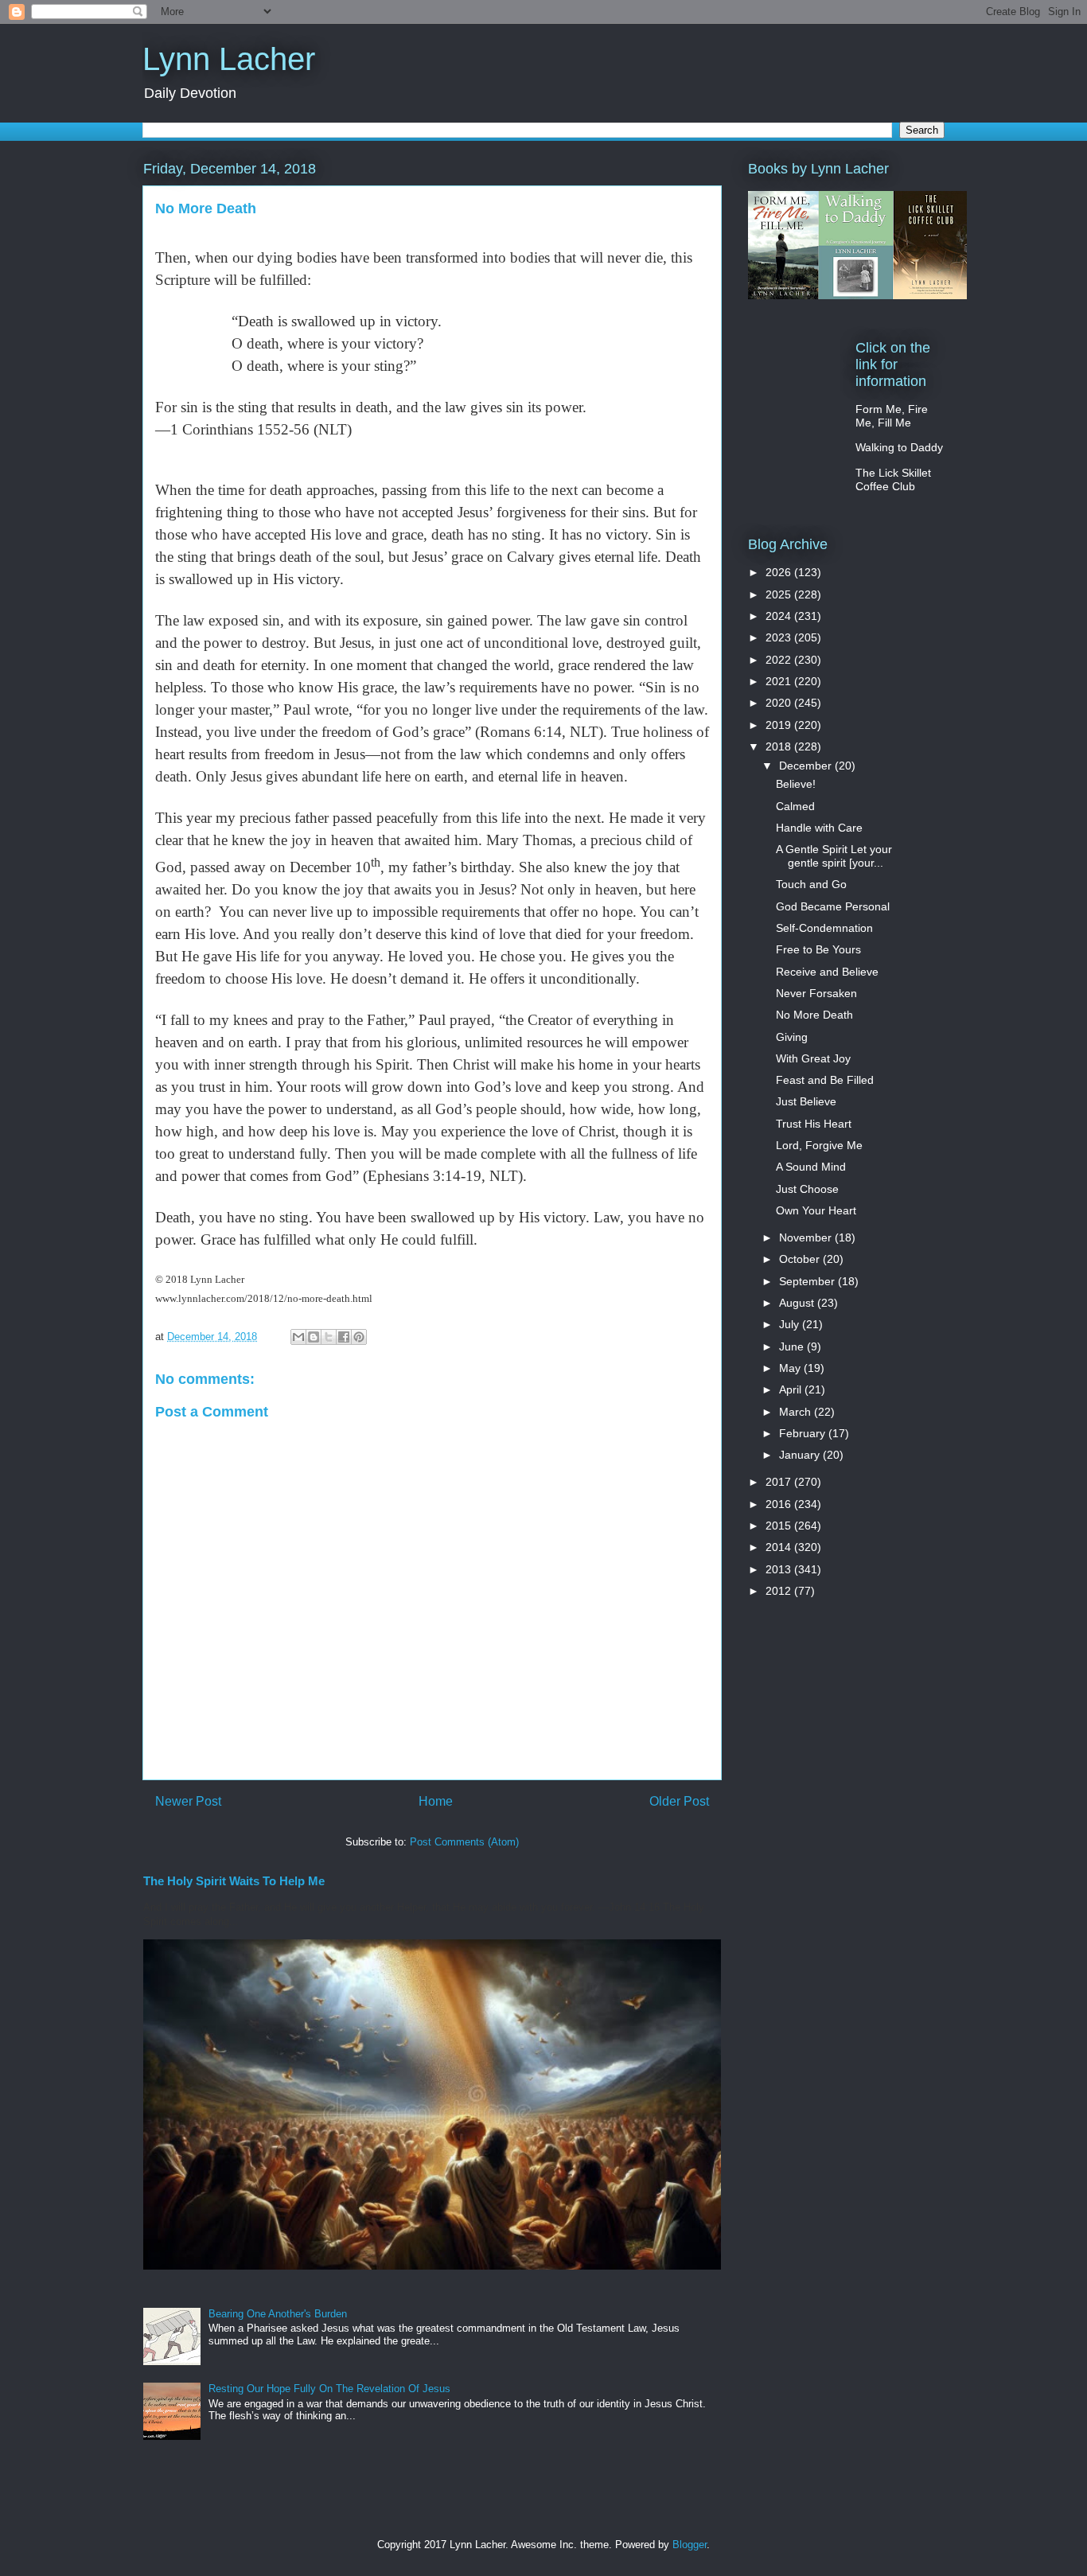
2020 (780, 703)
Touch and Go (811, 884)
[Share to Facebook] (344, 1337)
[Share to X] (329, 1337)
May (791, 1368)
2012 (780, 1591)
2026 (780, 572)
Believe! (796, 784)
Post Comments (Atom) (464, 1842)
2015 (780, 1526)
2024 (780, 616)
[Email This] (298, 1337)
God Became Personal (833, 906)
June (793, 1346)
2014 (780, 1547)
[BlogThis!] (314, 1337)
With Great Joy (813, 1058)
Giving (792, 1037)
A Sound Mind (811, 1167)
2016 (780, 1504)
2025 (780, 594)
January (801, 1455)
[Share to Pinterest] (359, 1337)
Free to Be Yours (818, 949)
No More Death (814, 1015)
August (798, 1303)
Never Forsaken (816, 993)
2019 (780, 725)
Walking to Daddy (899, 447)
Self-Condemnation (824, 928)
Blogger (690, 2545)
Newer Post (188, 1801)
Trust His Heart (814, 1124)
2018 (780, 746)
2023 (780, 637)
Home (436, 1801)
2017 (780, 1482)
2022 (780, 660)
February (804, 1433)
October (801, 1259)
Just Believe (806, 1101)
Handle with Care (819, 828)
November (807, 1237)
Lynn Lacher (229, 59)
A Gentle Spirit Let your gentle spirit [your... (834, 856)
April (792, 1389)
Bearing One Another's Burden (278, 2314)
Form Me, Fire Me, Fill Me (892, 416)
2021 (780, 681)
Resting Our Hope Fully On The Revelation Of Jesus (329, 2389)
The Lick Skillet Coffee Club (893, 479)
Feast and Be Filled (825, 1080)
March (797, 1412)
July (791, 1324)
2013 (780, 1569)
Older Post (679, 1801)
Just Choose (807, 1189)
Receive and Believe (827, 972)
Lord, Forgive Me (819, 1145)
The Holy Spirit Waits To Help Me (234, 1881)
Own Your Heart (816, 1210)
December (807, 766)
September (808, 1281)
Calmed (795, 806)
